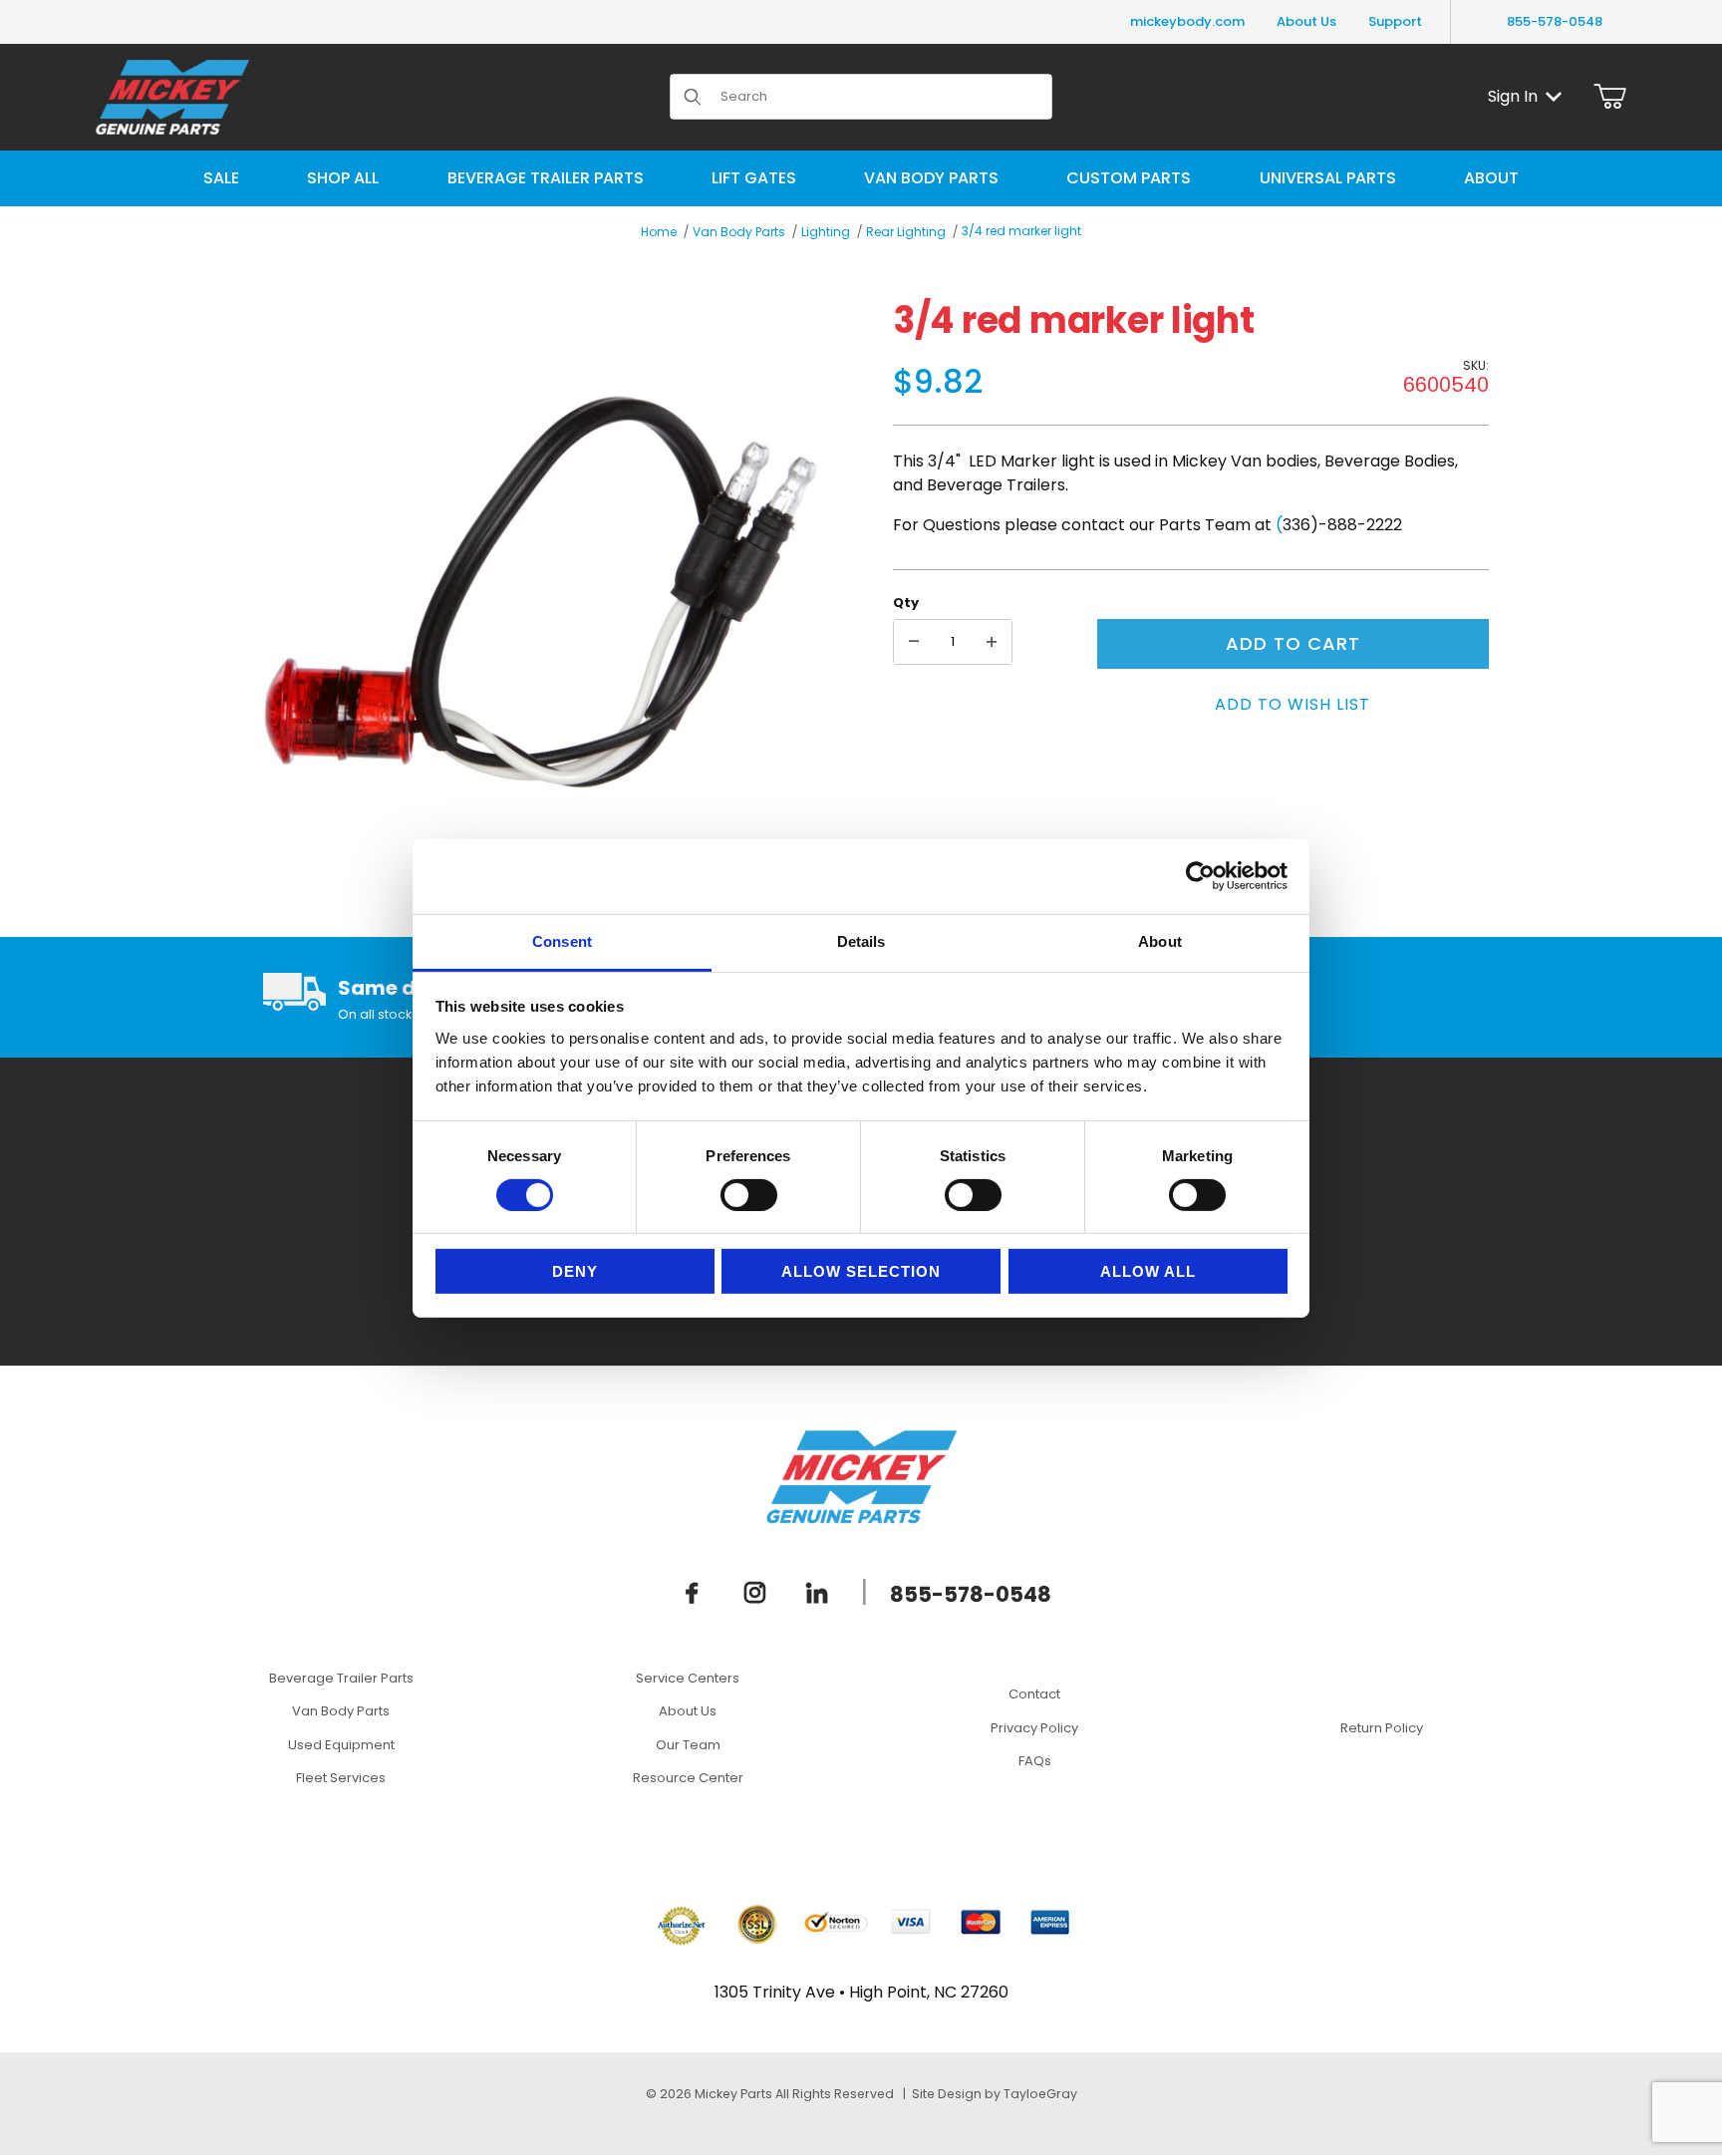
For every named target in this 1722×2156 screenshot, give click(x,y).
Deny (575, 1271)
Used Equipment (341, 1745)
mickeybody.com (1187, 21)
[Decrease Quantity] (914, 642)
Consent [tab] (562, 940)
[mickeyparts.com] (172, 95)
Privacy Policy (1034, 1728)
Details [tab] (861, 940)
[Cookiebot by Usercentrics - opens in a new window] (1200, 876)
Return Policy (1382, 1728)
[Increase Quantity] (992, 642)
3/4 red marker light (1021, 231)
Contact (1034, 1694)
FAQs (1035, 1761)
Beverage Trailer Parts (341, 1678)
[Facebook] (693, 1593)
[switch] (749, 1195)
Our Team (688, 1745)
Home (659, 232)
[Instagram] (755, 1593)
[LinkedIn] (817, 1593)
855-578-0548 (1555, 21)
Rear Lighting (906, 232)
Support (1395, 21)
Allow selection (861, 1271)
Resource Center (688, 1778)
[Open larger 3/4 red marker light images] (541, 593)
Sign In (1513, 96)
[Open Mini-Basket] (1610, 97)
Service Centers (688, 1678)
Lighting (826, 232)
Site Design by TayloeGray (995, 2094)
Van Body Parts (739, 232)
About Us (1306, 21)
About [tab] (1160, 940)
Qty (906, 603)
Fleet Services (341, 1778)
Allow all (1148, 1271)
